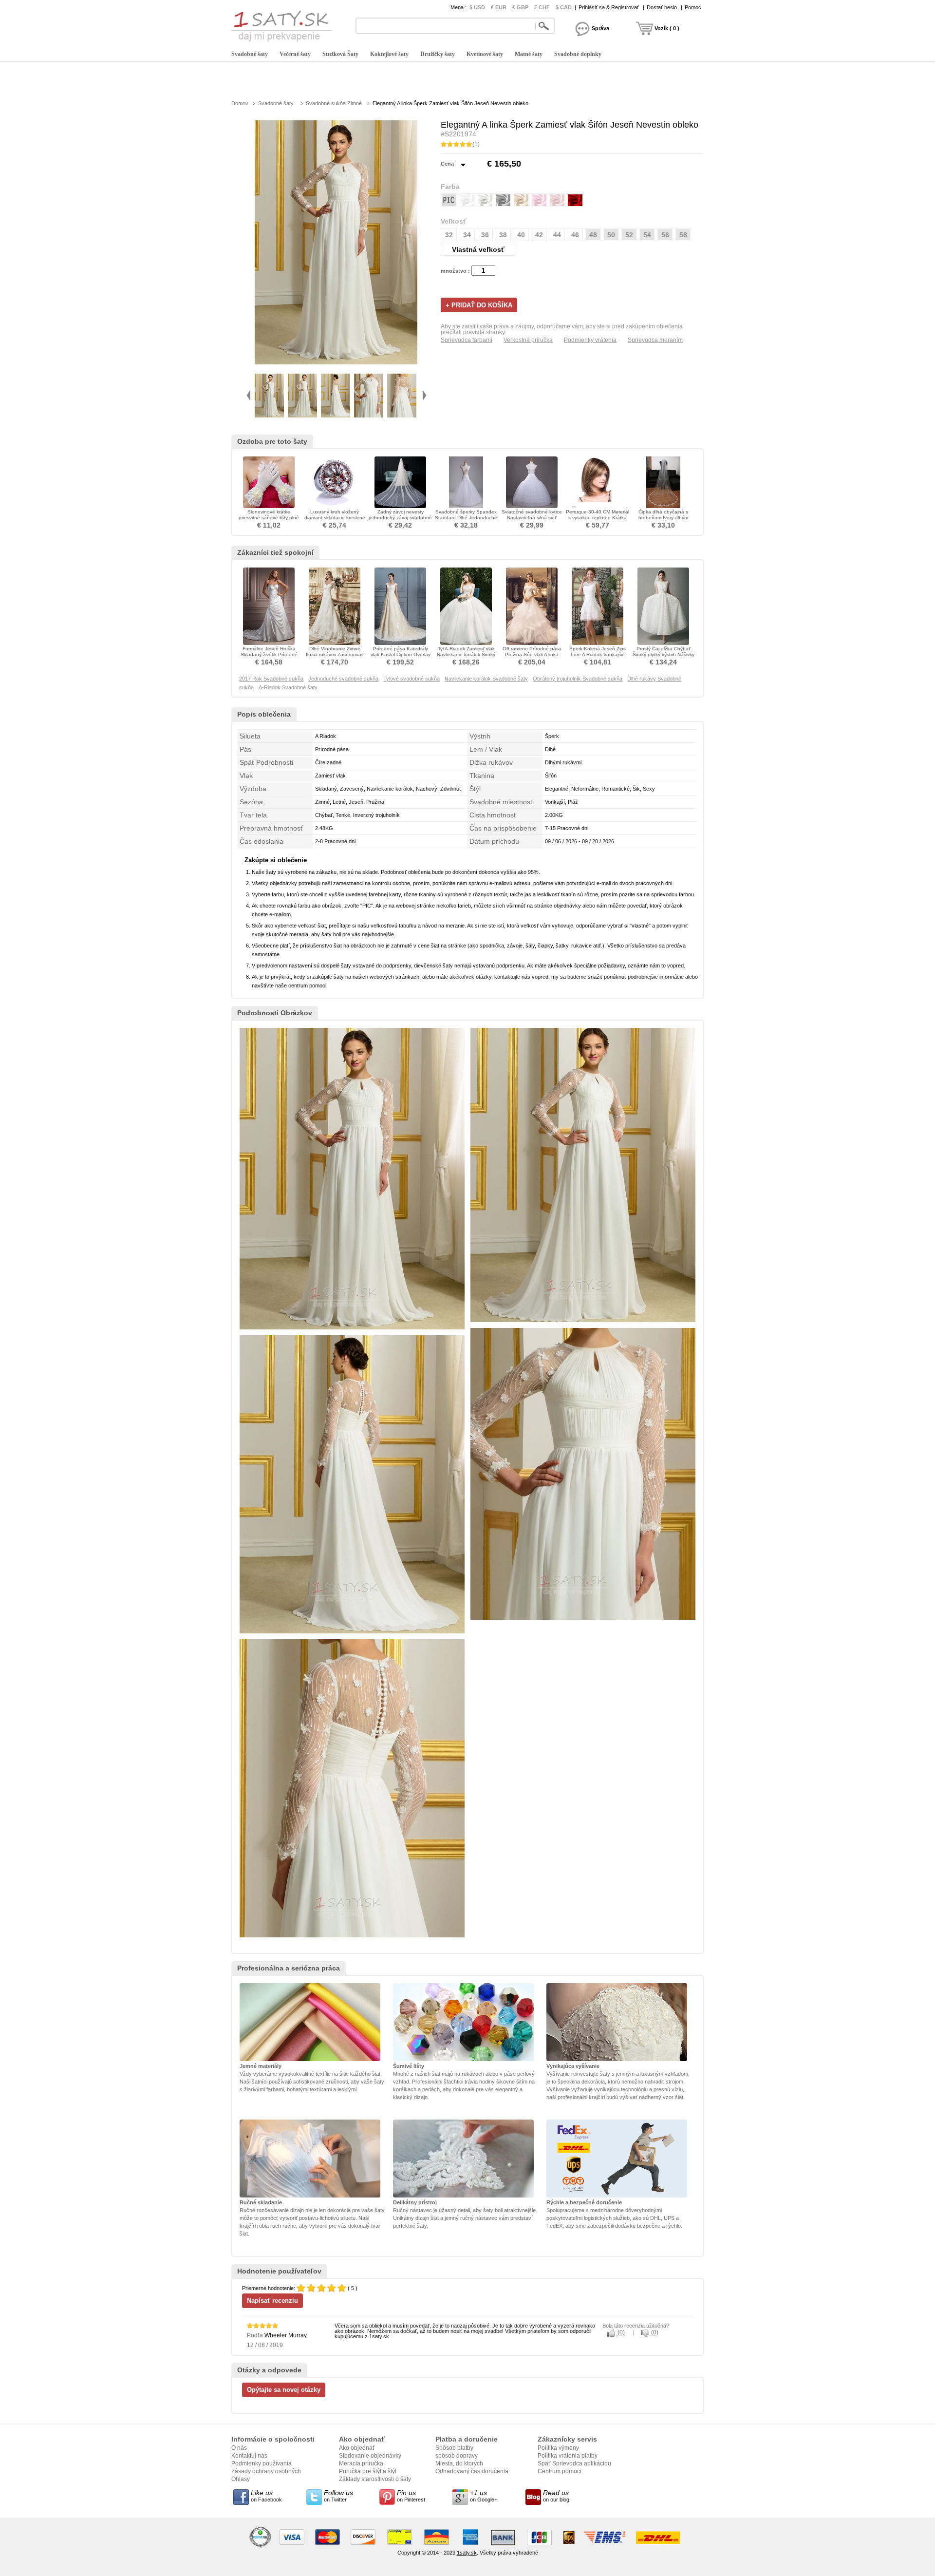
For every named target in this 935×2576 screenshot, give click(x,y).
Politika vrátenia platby (568, 2456)
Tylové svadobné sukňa (411, 679)
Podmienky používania (262, 2463)
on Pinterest (411, 2496)
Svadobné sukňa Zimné (334, 103)
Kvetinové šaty (485, 54)
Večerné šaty (295, 54)
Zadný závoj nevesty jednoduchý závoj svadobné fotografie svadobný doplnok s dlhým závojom (400, 521)
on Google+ (484, 2496)
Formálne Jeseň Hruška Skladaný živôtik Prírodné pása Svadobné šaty (269, 654)
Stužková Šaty (340, 54)
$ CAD (564, 7)
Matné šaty (529, 54)
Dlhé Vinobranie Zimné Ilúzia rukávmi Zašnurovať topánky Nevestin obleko (335, 654)
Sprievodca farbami (467, 340)
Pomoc (693, 7)
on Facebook (266, 2496)
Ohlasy (241, 2479)
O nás (239, 2448)
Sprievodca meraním (655, 340)
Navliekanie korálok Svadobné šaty (486, 679)
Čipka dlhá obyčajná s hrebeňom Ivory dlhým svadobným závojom (663, 518)
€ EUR (499, 7)
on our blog (556, 2496)
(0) (620, 2332)
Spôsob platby (454, 2448)
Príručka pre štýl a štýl (368, 2471)
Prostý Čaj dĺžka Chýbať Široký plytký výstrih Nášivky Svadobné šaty (664, 654)
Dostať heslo (662, 7)
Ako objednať (357, 2448)
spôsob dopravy (457, 2456)
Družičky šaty (438, 54)
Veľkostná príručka (528, 340)
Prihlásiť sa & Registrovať (609, 7)
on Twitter (338, 2496)
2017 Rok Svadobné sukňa (271, 679)
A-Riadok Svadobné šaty (288, 687)
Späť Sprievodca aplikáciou (574, 2463)
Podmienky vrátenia (590, 340)
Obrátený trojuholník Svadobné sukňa (578, 679)
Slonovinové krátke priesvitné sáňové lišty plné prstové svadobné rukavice (269, 518)
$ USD (477, 7)
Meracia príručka (361, 2463)
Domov (240, 103)
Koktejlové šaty (389, 54)
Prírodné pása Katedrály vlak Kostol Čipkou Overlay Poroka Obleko (401, 654)
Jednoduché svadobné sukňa (343, 679)
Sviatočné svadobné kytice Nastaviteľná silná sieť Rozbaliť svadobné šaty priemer (532, 521)
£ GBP (520, 7)
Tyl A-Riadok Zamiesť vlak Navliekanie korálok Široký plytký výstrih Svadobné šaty (466, 657)
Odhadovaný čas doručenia (472, 2471)
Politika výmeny (558, 2448)
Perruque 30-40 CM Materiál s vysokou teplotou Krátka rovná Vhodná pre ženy (598, 518)
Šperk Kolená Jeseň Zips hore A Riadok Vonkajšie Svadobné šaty (598, 654)
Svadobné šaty (250, 54)
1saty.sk (467, 2553)
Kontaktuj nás (249, 2456)
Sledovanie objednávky (370, 2456)
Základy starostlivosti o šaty (375, 2479)
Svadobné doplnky (578, 54)
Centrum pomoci (560, 2471)
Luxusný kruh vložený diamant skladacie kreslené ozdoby (335, 518)
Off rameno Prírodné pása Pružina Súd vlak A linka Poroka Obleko (532, 654)
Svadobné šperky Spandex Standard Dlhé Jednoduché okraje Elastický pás (466, 518)
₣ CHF (542, 7)
